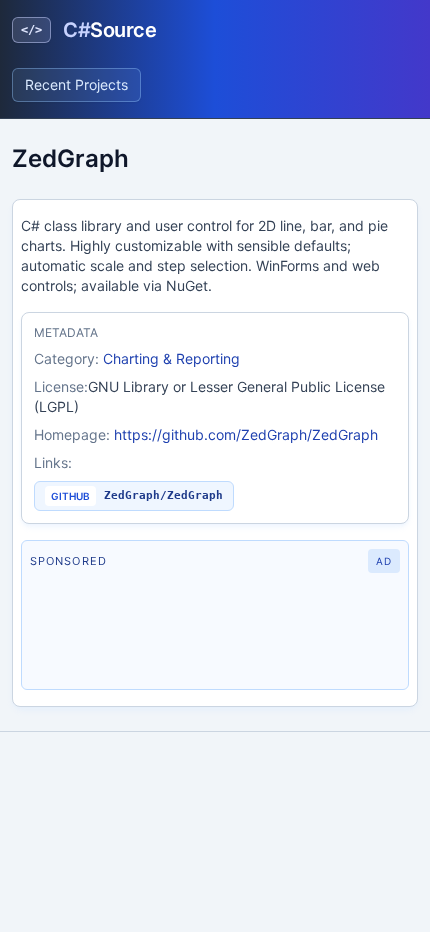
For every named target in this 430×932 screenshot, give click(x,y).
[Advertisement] (215, 631)
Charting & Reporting (171, 358)
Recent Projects (76, 84)
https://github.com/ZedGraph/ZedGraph (246, 434)
